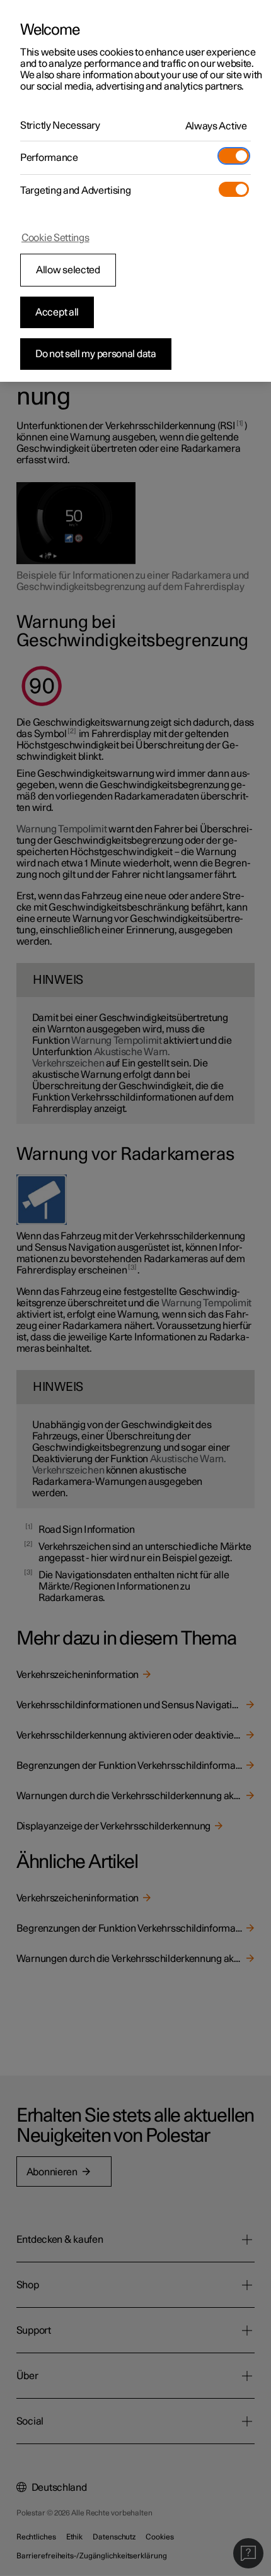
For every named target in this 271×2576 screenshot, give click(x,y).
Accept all (57, 312)
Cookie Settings (55, 238)
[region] (135, 191)
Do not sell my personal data (96, 354)
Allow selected (68, 270)
